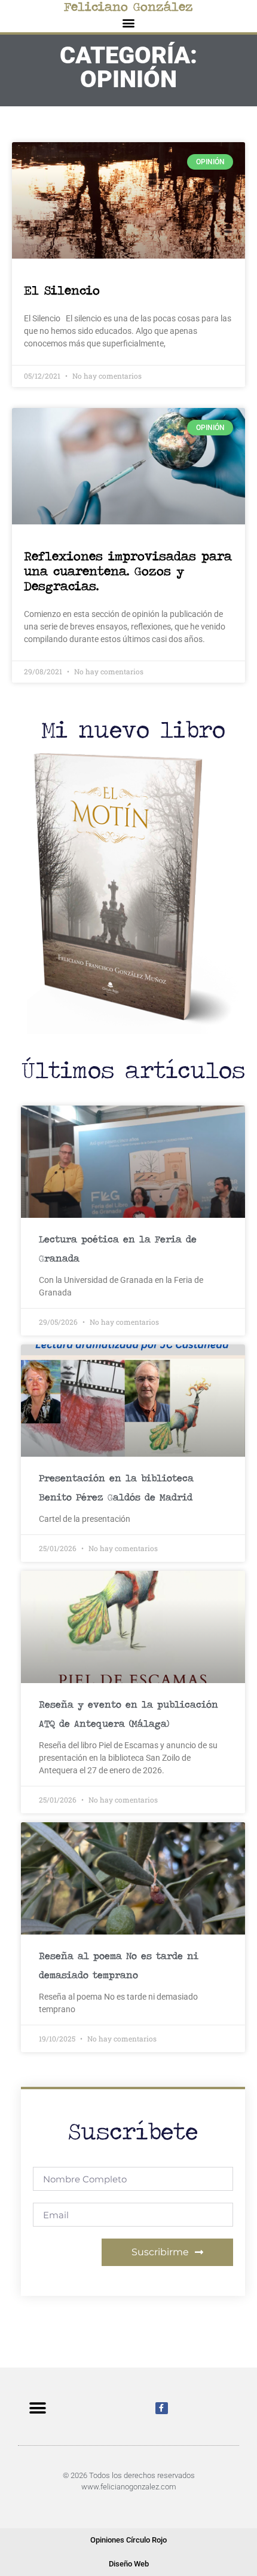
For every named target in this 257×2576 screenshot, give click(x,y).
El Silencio (62, 290)
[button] (129, 22)
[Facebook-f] (162, 2408)
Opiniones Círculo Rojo (128, 2540)
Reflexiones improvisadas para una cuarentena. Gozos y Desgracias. (128, 571)
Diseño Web (129, 2564)
